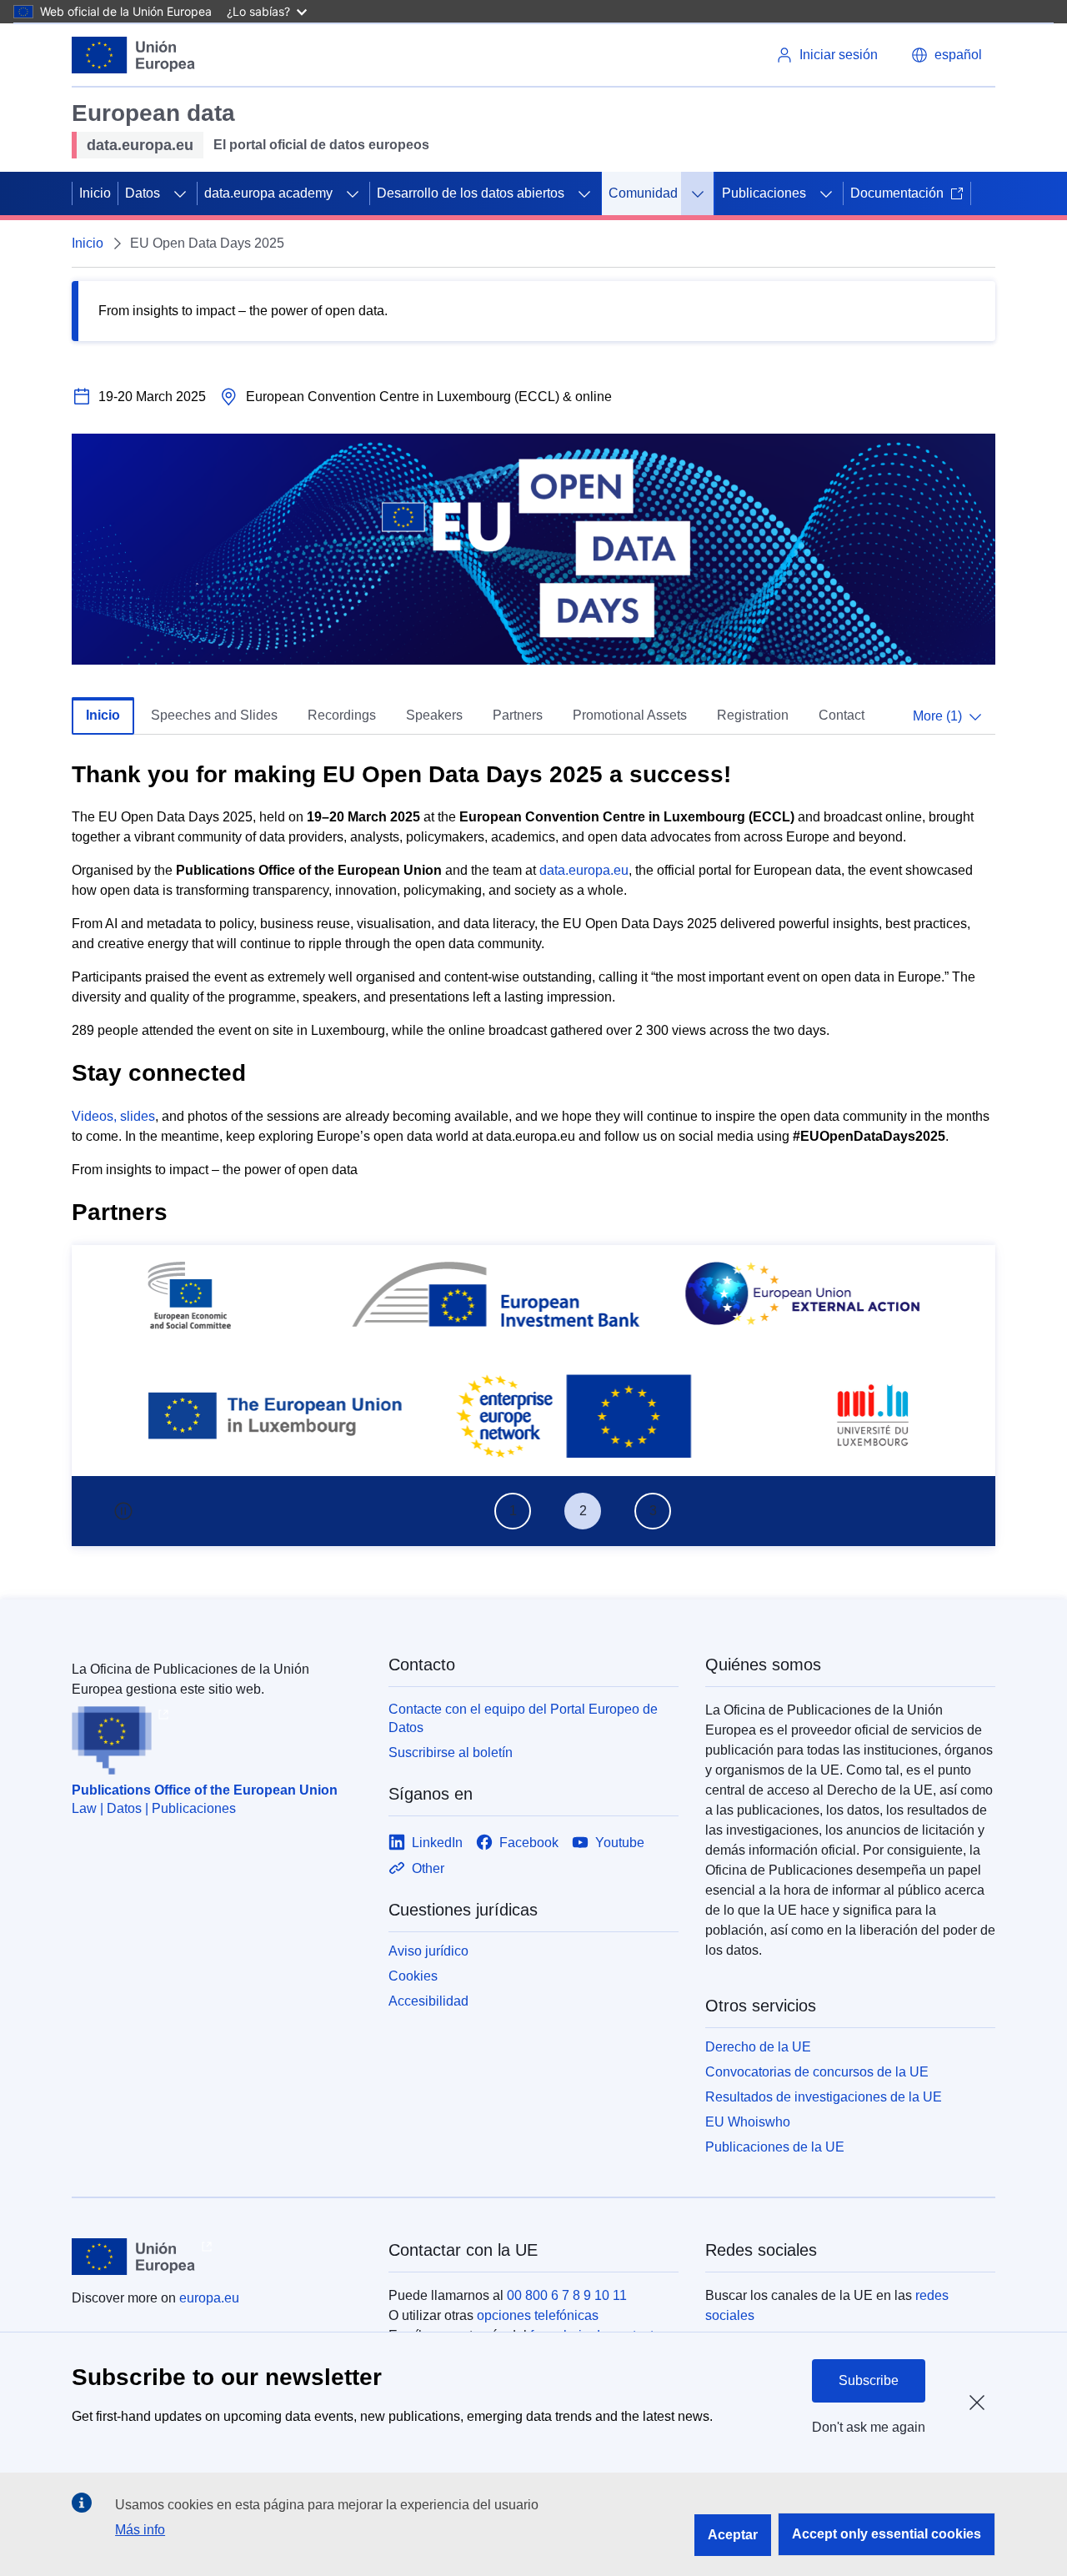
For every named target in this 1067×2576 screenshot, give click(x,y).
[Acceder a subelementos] (180, 193)
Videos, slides (113, 1116)
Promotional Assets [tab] (630, 715)
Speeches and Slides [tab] (214, 715)
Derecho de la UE (758, 2047)
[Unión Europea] (133, 55)
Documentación (897, 193)
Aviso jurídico (428, 1951)
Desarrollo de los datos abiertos (471, 193)
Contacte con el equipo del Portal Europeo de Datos (523, 1718)
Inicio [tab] (103, 715)
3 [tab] (653, 1511)
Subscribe (869, 2380)
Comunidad (643, 193)
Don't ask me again (869, 2427)
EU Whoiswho (748, 2122)
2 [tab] (583, 1511)
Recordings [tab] (342, 715)
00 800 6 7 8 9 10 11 (567, 2295)
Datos (143, 193)
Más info (140, 2530)
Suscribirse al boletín (451, 1752)
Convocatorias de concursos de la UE (817, 2072)
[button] (947, 55)
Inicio (95, 193)
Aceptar (733, 2535)
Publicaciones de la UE (775, 2147)
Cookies (413, 1976)
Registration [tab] (753, 715)
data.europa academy (268, 193)
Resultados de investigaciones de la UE (824, 2097)
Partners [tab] (518, 715)
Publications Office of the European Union (205, 1790)
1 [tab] (513, 1511)
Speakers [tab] (434, 715)
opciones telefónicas (538, 2315)
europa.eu (209, 2298)
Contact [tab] (842, 715)
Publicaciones (764, 193)
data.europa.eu (584, 870)
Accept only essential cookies (887, 2534)
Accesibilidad (428, 2001)
